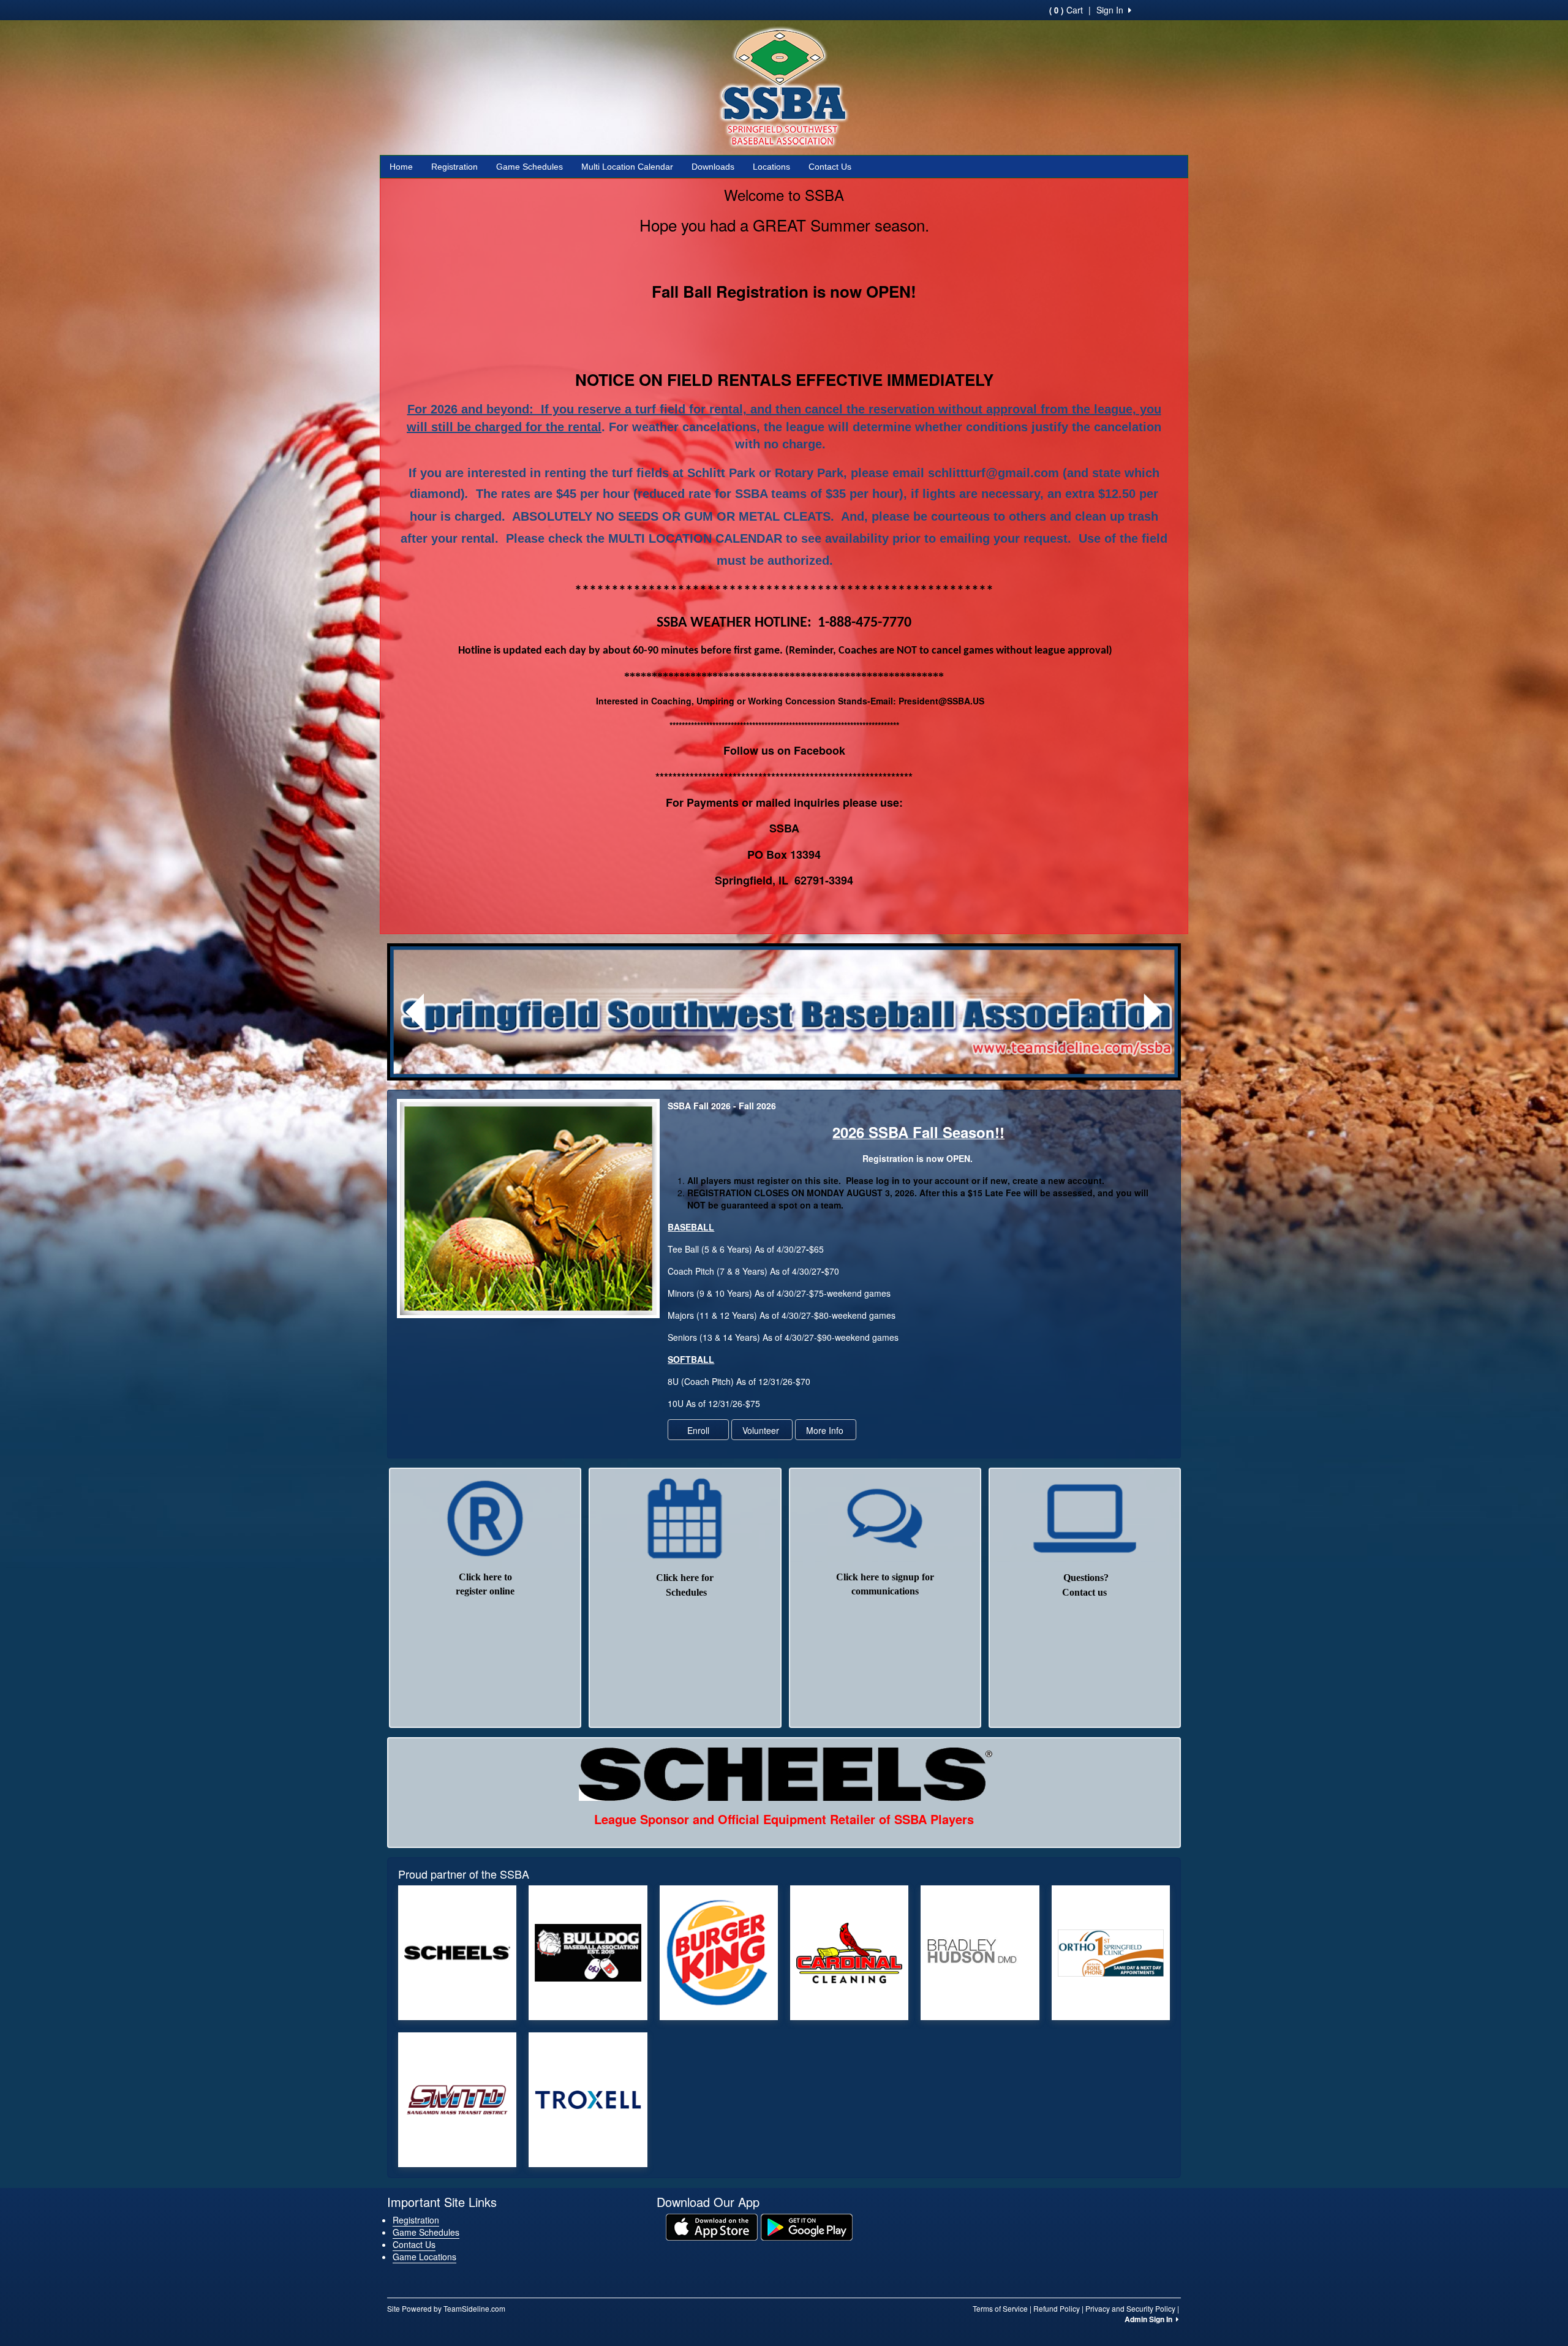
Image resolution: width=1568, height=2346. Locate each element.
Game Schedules (530, 167)
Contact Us (830, 167)
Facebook (820, 750)
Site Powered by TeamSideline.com (446, 2308)
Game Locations (424, 2257)
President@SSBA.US (941, 701)
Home (401, 167)
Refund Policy (1057, 2308)
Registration (454, 167)
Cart (1066, 10)
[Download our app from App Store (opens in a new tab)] (712, 2226)
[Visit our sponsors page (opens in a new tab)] (457, 1953)
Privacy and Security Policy (1130, 2308)
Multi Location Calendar (627, 167)
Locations (771, 167)
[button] (415, 1012)
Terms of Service (1000, 2308)
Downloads (713, 167)
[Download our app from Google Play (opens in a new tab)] (807, 2226)
